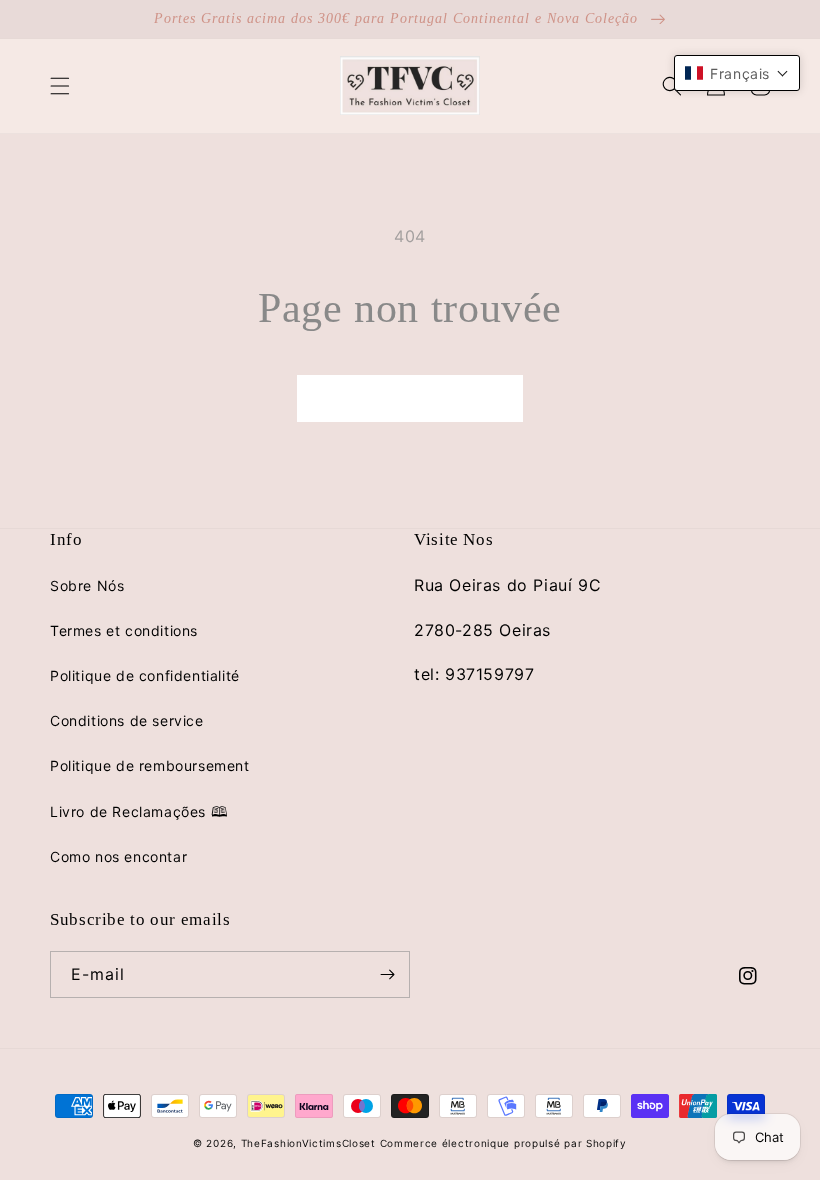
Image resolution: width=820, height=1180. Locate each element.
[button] (60, 86)
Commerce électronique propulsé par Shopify (503, 1143)
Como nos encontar (118, 856)
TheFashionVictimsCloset (308, 1143)
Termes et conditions (124, 630)
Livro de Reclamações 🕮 (139, 811)
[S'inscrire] (387, 974)
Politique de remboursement (150, 765)
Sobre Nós (87, 585)
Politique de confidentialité (145, 675)
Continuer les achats (410, 398)
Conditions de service (127, 720)
